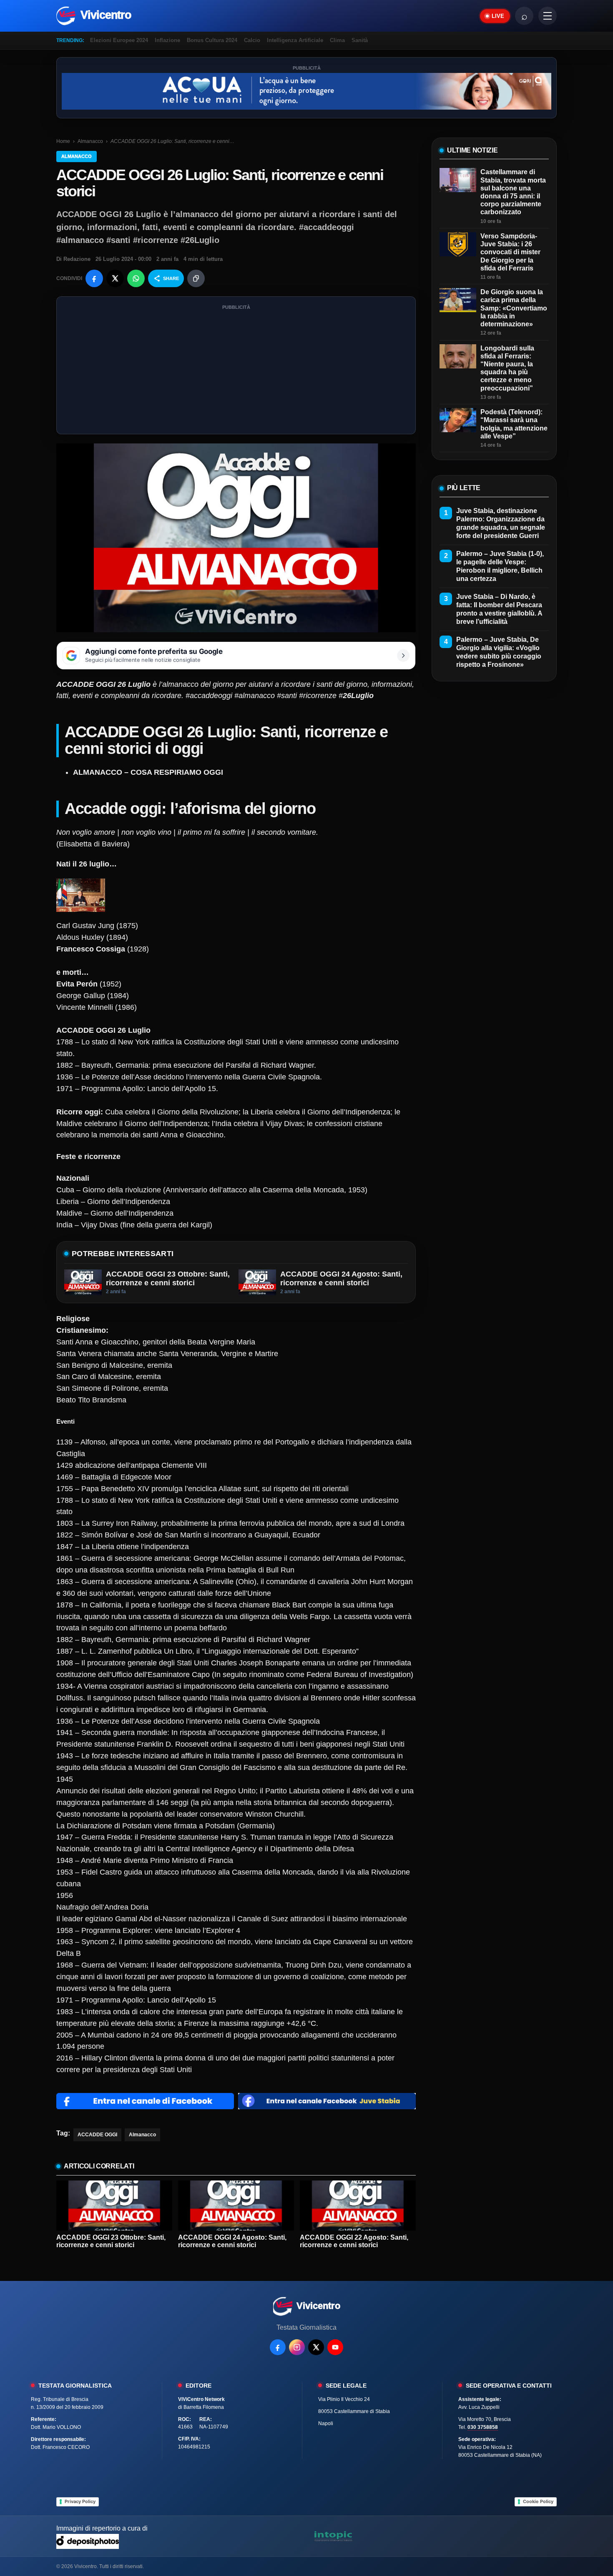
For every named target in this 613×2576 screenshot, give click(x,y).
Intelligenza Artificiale (295, 40)
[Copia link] (196, 278)
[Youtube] (335, 2347)
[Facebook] (278, 2347)
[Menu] (548, 16)
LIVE (498, 16)
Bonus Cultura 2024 (212, 40)
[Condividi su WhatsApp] (136, 278)
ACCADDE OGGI (97, 2135)
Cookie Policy (538, 2501)
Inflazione (167, 40)
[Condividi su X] (115, 278)
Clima (337, 40)
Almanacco (90, 141)
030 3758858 (483, 2427)
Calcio (252, 40)
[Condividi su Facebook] (94, 278)
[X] (316, 2347)
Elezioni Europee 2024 (119, 40)
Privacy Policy (80, 2501)
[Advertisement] (236, 371)
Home (63, 141)
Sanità (360, 40)
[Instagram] (297, 2347)
